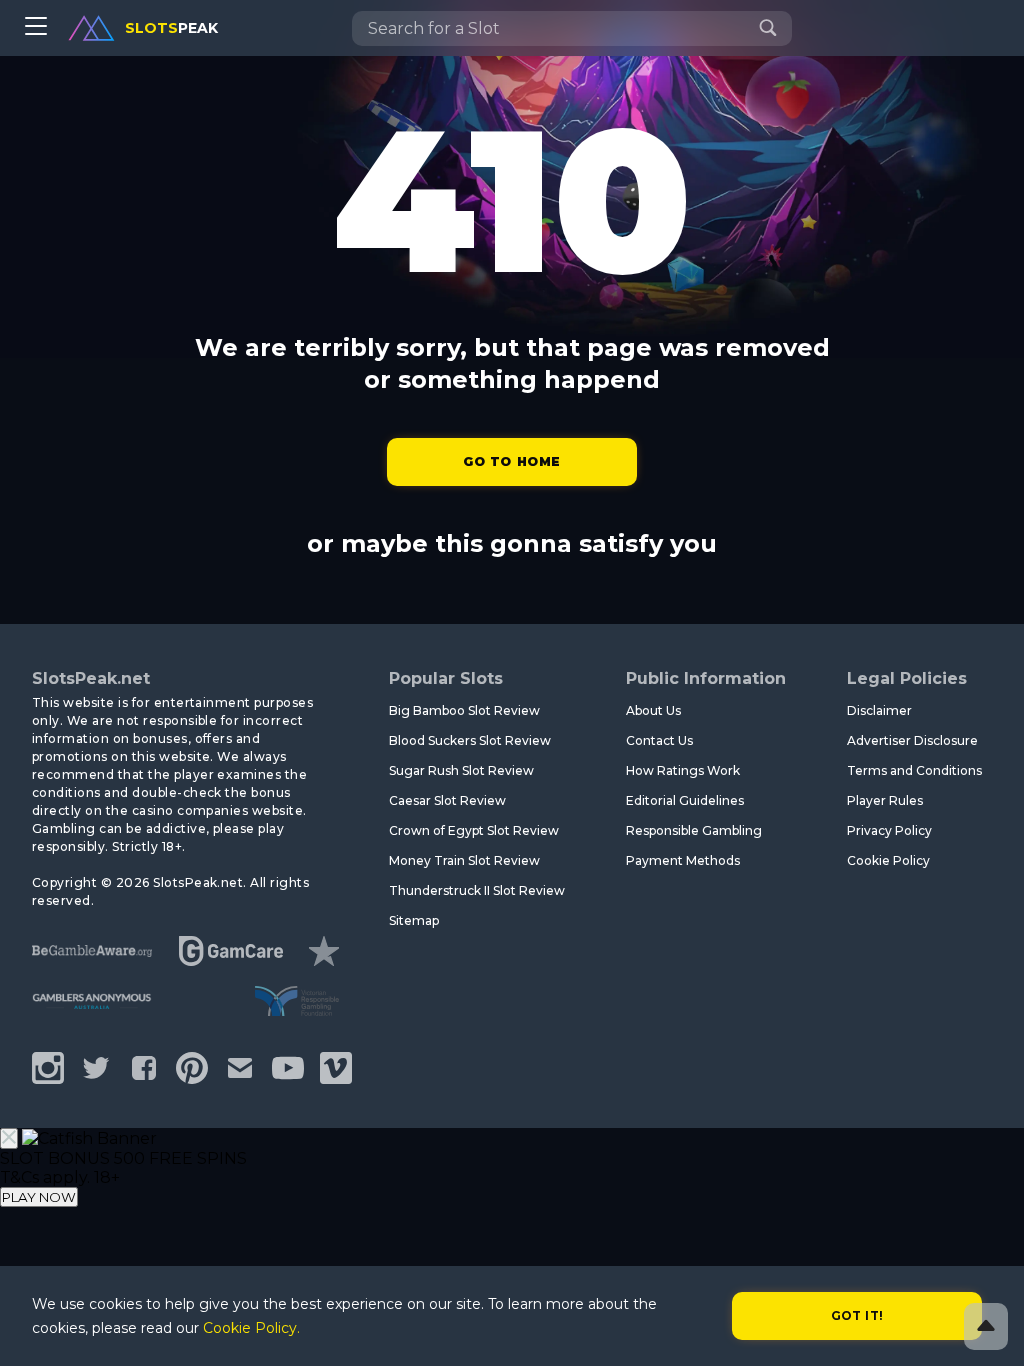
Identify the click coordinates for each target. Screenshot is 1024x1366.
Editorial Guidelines (685, 800)
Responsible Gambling (694, 830)
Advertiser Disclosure (912, 740)
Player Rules (885, 800)
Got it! (857, 1315)
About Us (653, 710)
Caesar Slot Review (447, 800)
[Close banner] (9, 1138)
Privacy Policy (889, 830)
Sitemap (414, 920)
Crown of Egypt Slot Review (474, 830)
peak (171, 28)
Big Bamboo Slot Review (464, 710)
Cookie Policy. (251, 1328)
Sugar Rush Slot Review (461, 770)
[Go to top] (986, 1326)
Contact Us (659, 740)
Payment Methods (683, 860)
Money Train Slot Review (464, 860)
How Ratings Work (683, 770)
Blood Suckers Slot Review (470, 740)
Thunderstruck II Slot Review (477, 890)
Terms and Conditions (914, 770)
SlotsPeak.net (91, 678)
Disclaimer (879, 710)
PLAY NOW (39, 1197)
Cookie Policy (888, 860)
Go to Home (512, 461)
